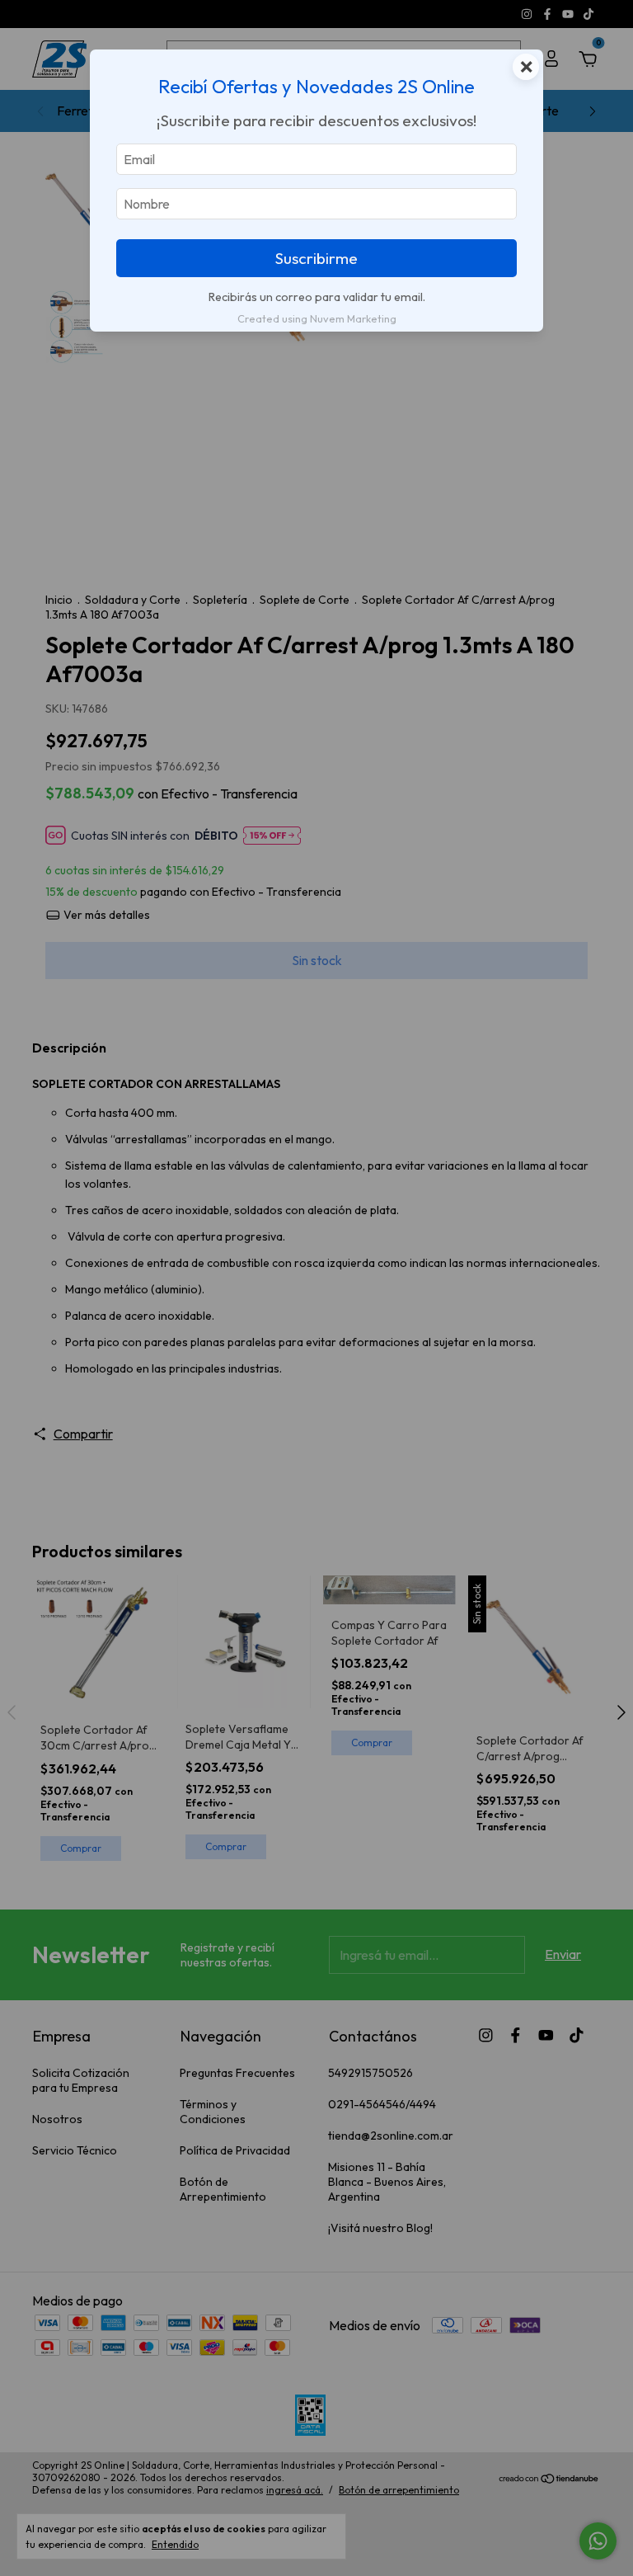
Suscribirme (316, 258)
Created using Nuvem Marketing (317, 318)
